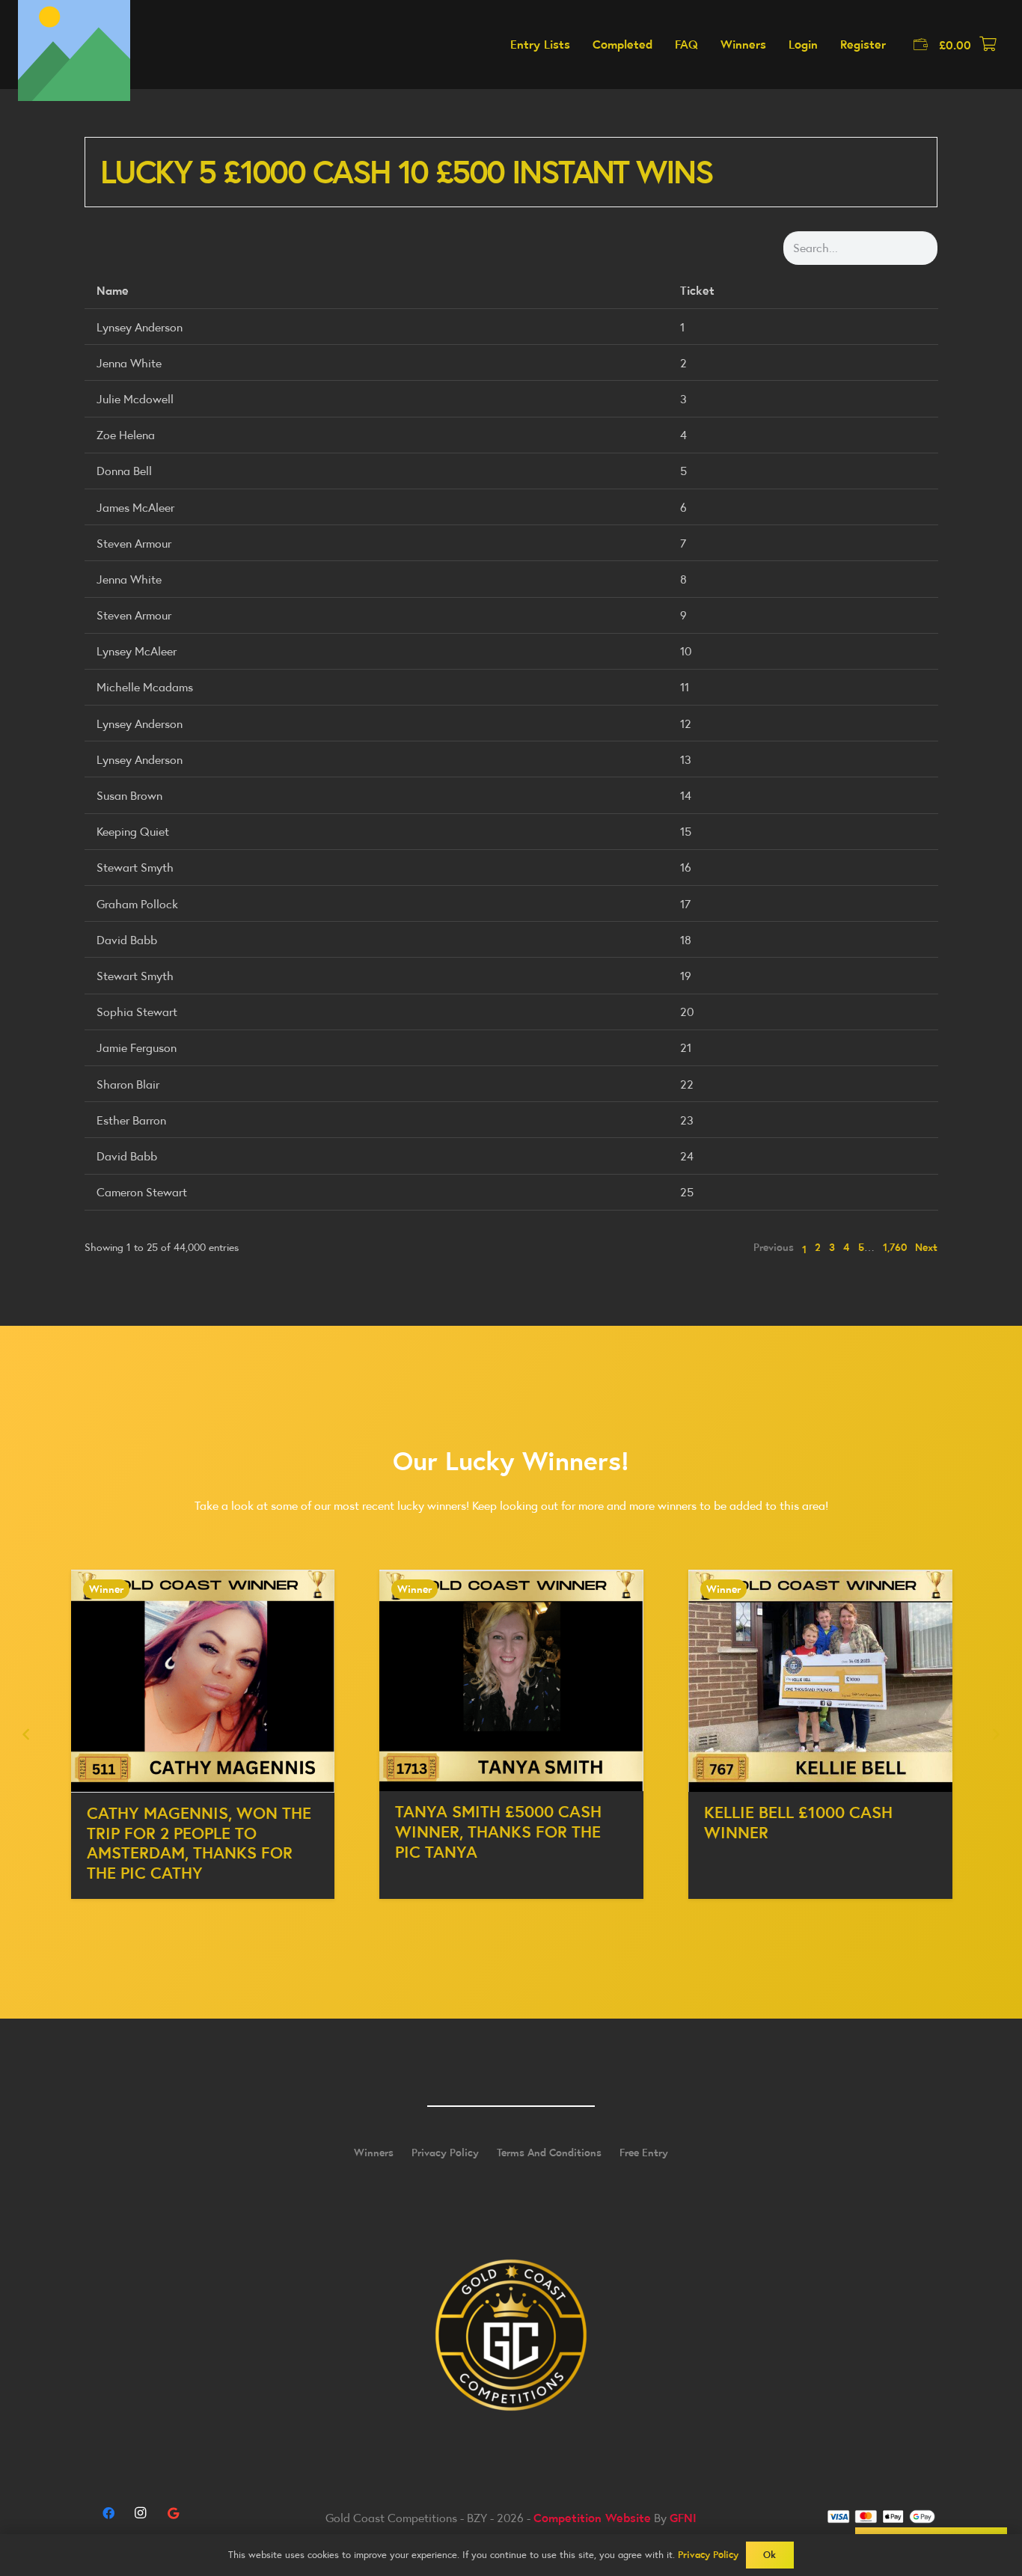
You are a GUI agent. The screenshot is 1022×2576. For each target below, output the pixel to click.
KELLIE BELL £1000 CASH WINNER (783, 1822)
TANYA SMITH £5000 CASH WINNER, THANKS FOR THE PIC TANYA (483, 1832)
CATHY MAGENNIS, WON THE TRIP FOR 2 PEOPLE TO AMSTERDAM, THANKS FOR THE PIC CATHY (183, 1843)
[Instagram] (141, 2513)
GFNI (683, 2518)
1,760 (895, 1247)
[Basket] (988, 45)
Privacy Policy (445, 2153)
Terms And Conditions (549, 2153)
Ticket (697, 290)
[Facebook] (108, 2513)
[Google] (173, 2513)
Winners (374, 2153)
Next (926, 1247)
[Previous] (27, 1734)
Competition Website (592, 2518)
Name (113, 290)
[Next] (995, 1734)
